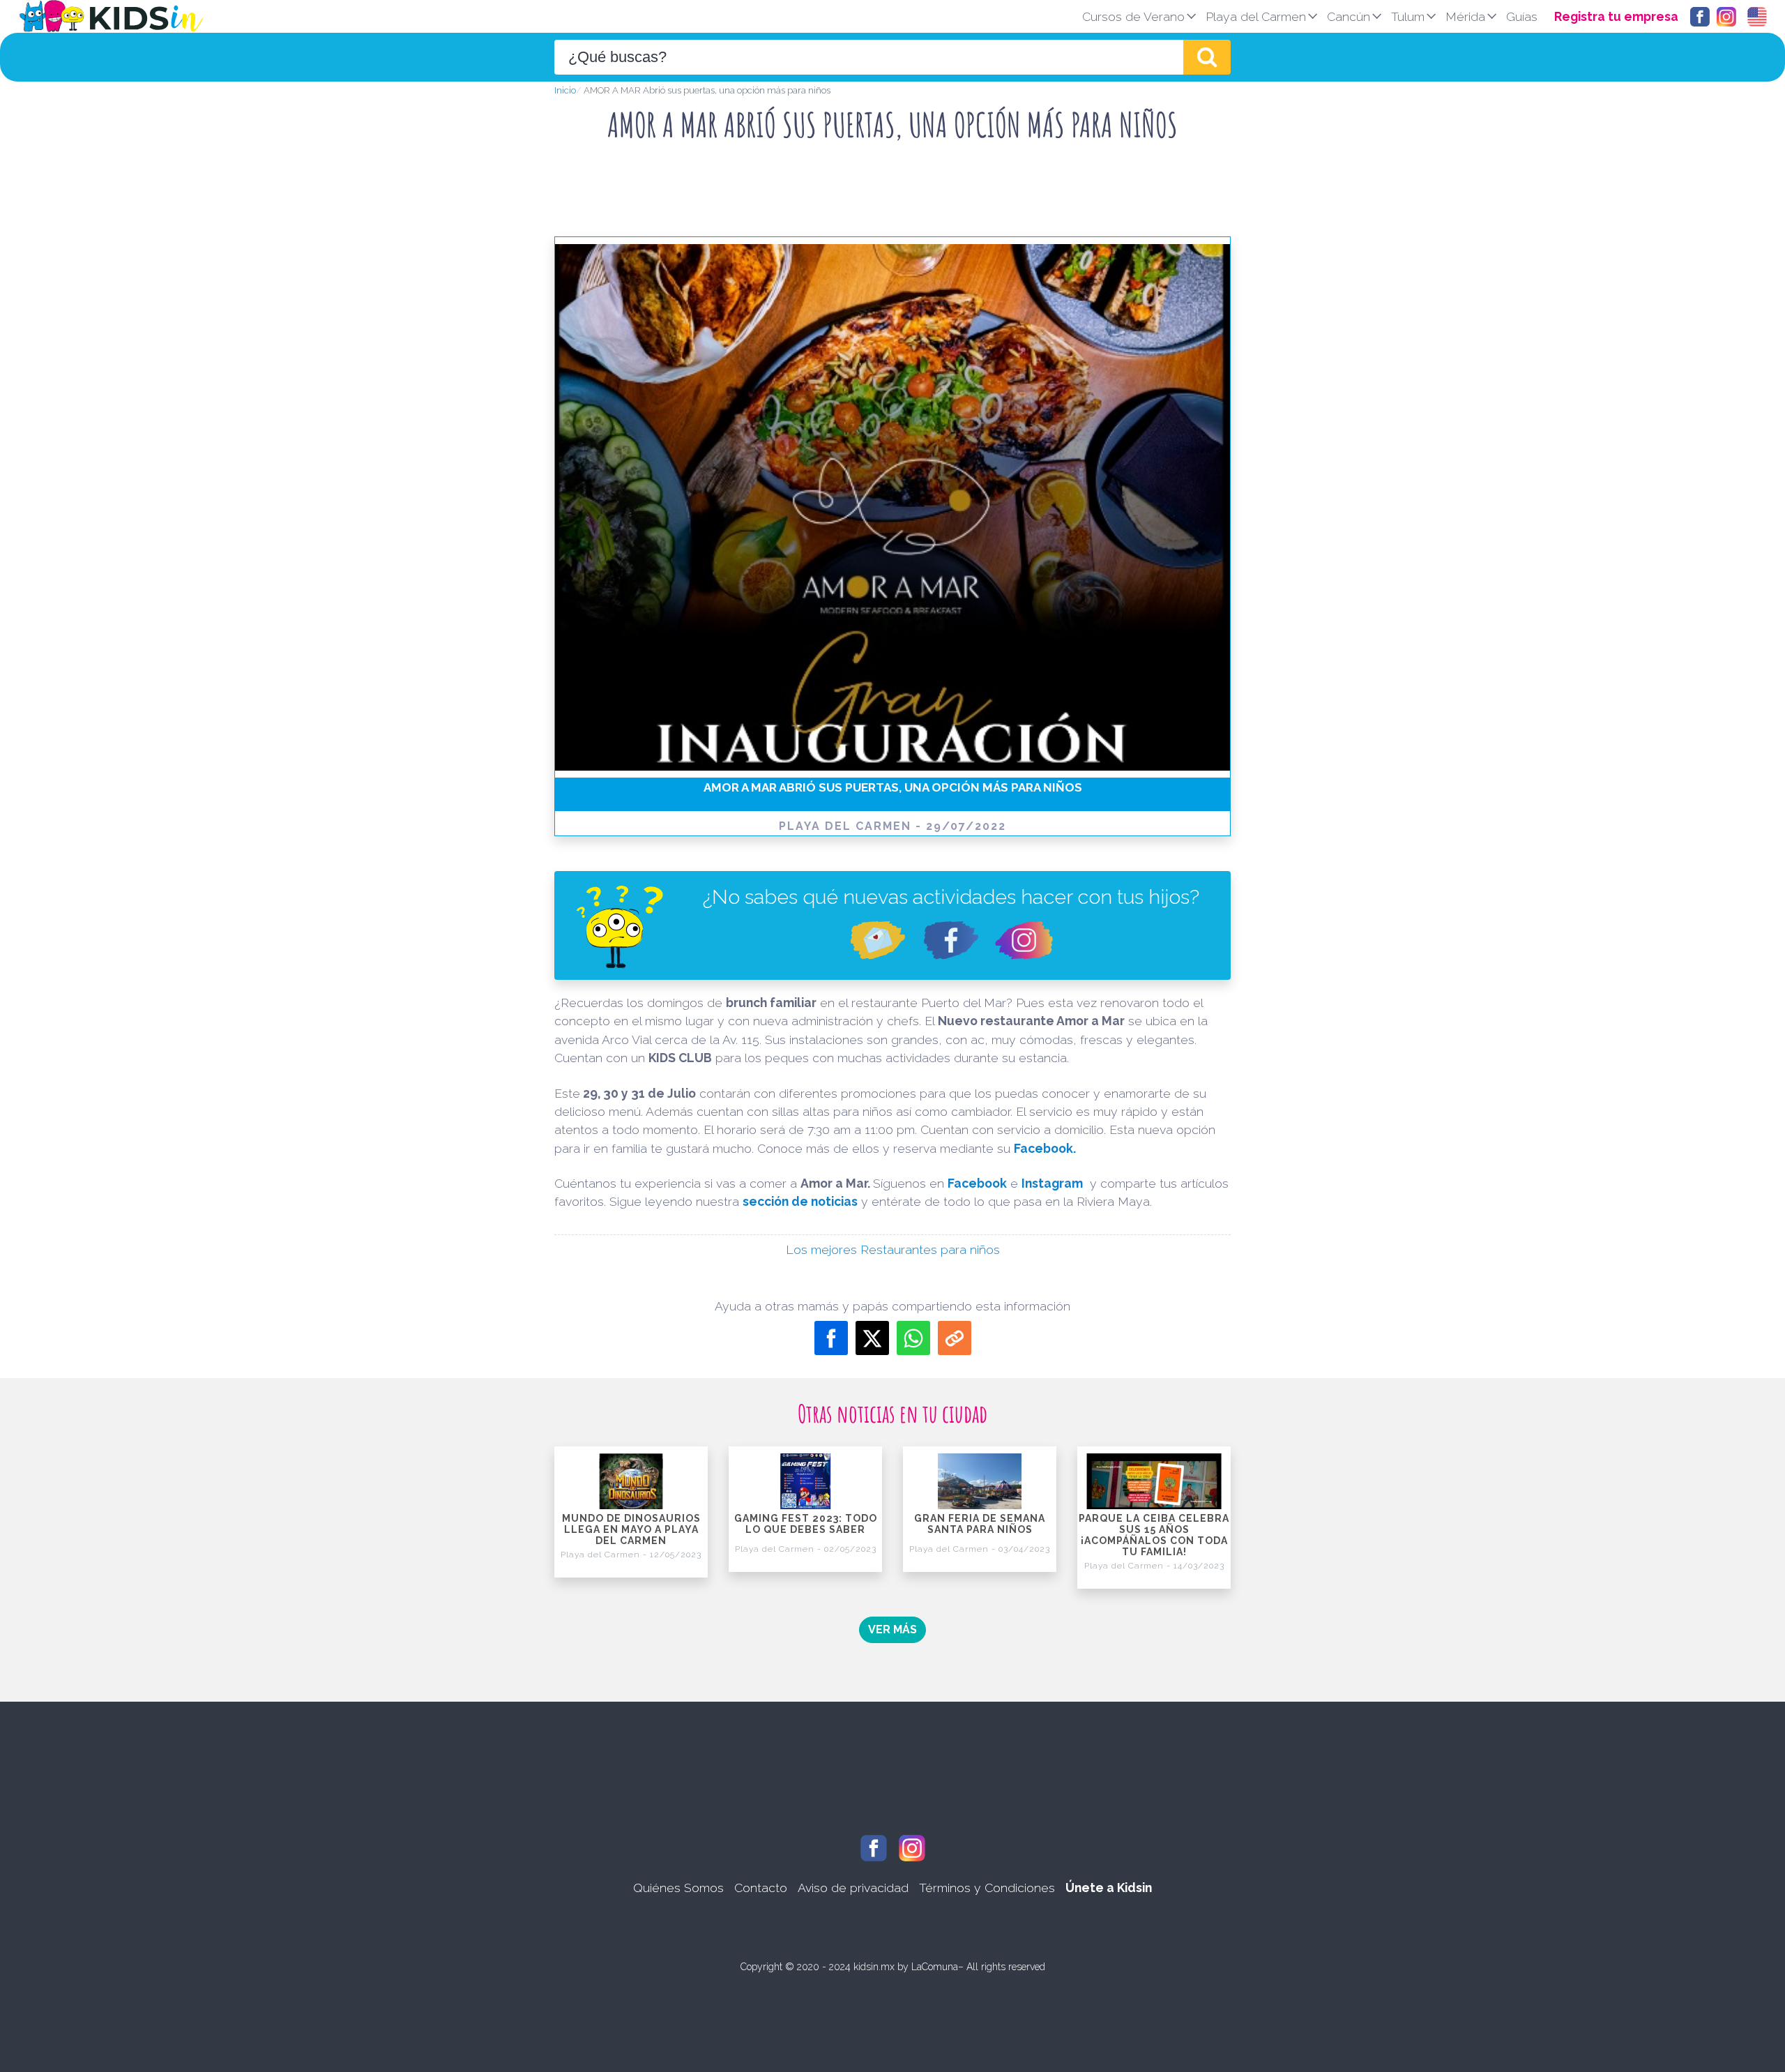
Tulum (1408, 16)
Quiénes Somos (678, 1888)
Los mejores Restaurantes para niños (893, 1249)
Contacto (761, 1888)
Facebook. (1045, 1148)
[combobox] (869, 57)
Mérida (1465, 16)
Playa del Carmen (1256, 16)
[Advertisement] (892, 195)
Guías (1522, 16)
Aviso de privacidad (853, 1888)
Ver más (892, 1629)
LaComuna (935, 1967)
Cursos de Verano (1133, 16)
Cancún (1349, 16)
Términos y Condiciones (987, 1888)
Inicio (565, 90)
